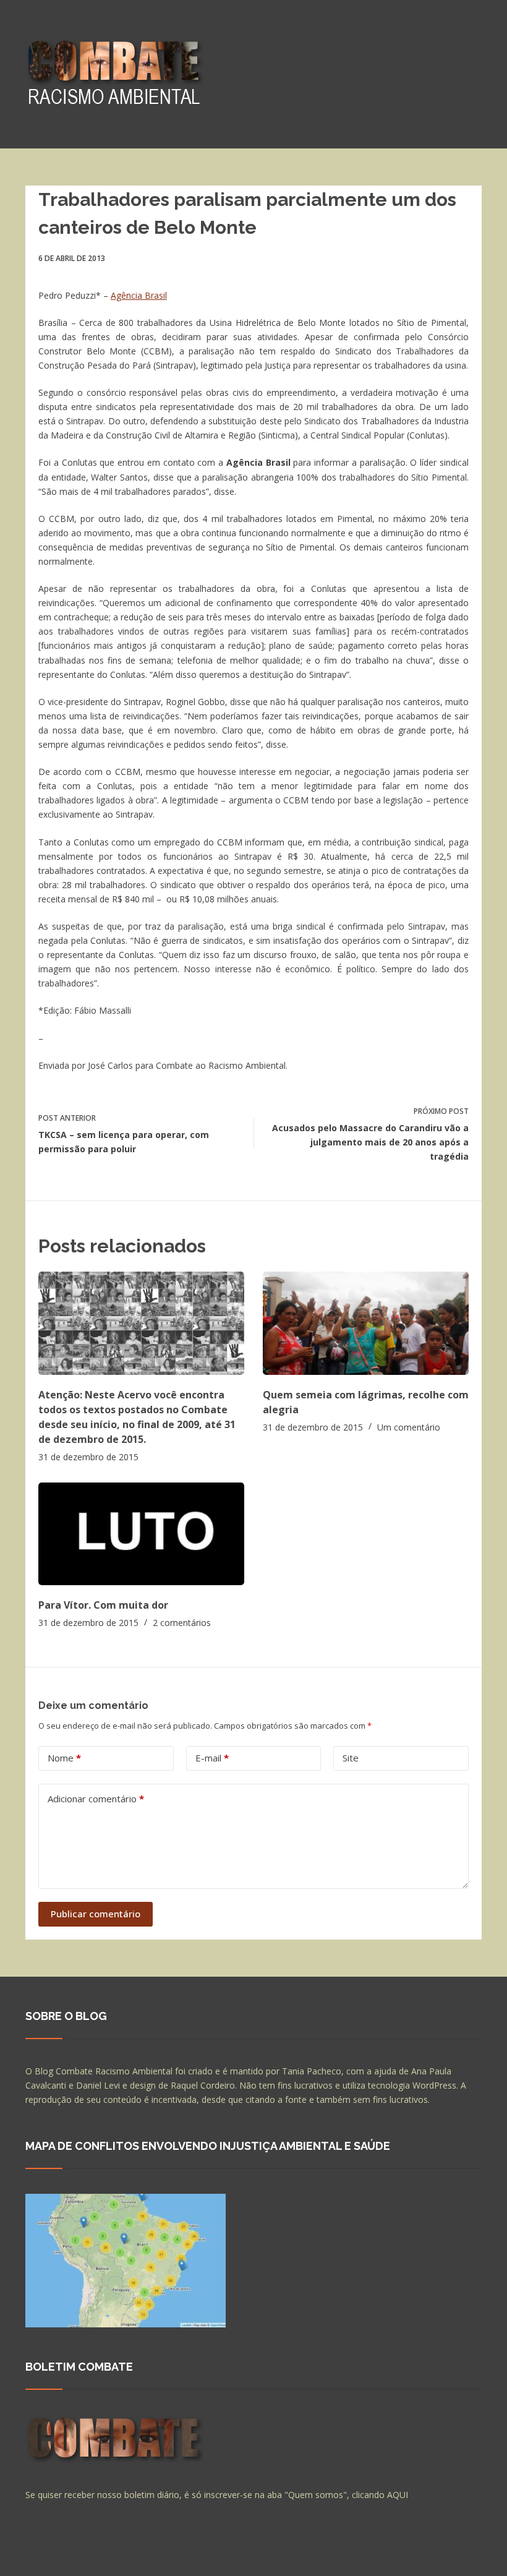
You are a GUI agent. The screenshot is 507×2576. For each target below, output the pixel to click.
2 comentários (182, 1623)
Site (351, 1758)
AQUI (398, 2495)
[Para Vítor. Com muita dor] (141, 1534)
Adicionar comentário (96, 1799)
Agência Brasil (139, 295)
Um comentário (409, 1427)
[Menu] (476, 74)
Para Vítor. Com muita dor (103, 1605)
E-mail (212, 1758)
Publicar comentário (96, 1914)
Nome (64, 1758)
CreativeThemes (243, 2554)
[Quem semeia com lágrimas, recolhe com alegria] (366, 1323)
